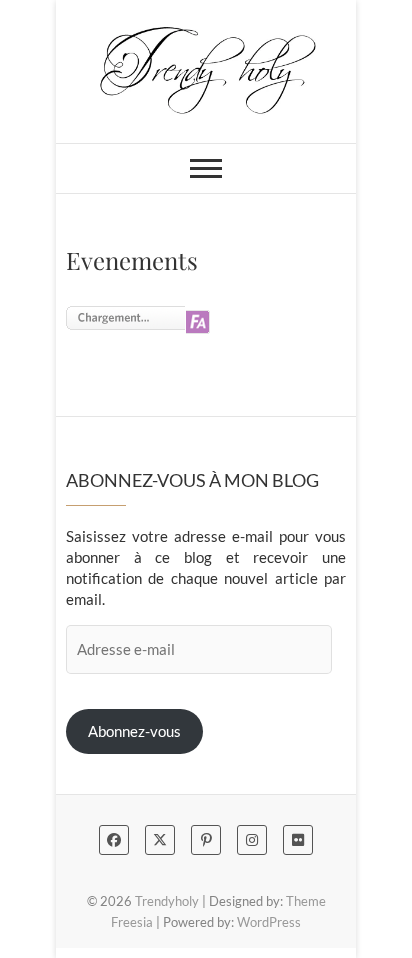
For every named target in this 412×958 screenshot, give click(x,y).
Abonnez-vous (134, 731)
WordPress (269, 922)
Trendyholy (167, 901)
